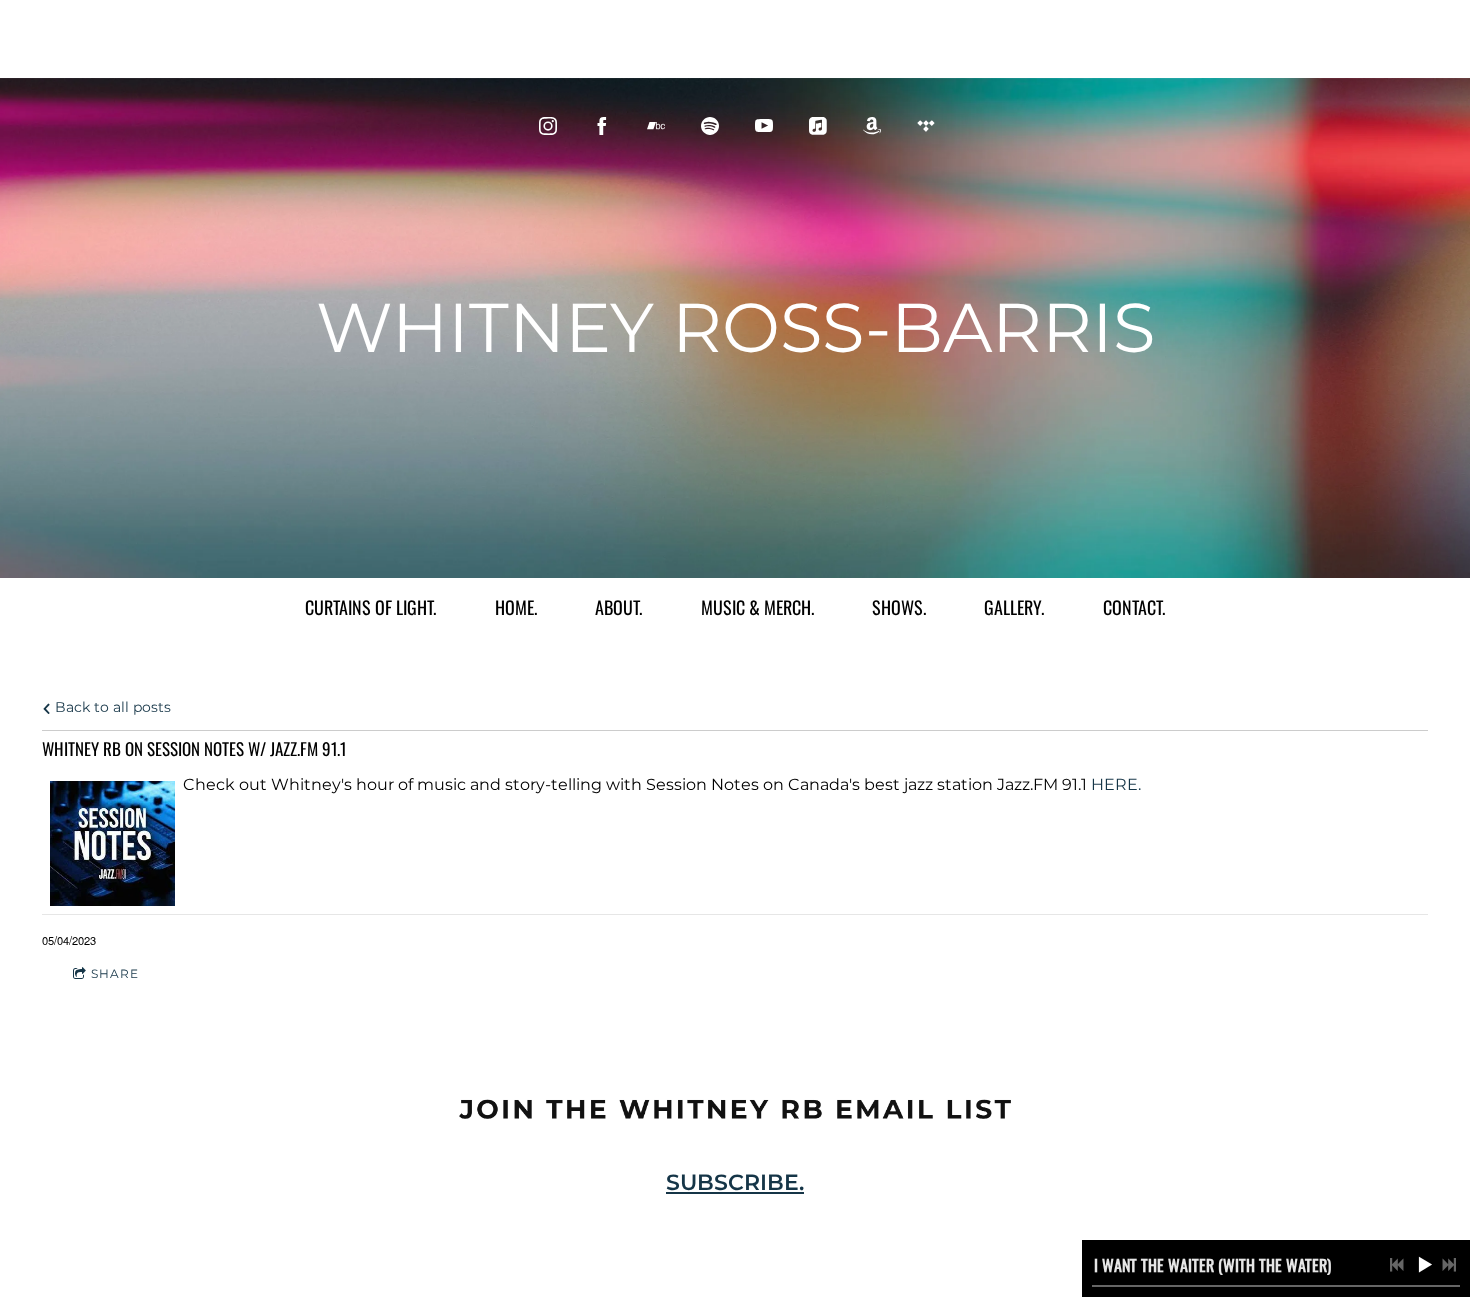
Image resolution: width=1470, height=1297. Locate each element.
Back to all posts (111, 707)
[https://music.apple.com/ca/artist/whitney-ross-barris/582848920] (818, 126)
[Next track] (1449, 1265)
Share (115, 973)
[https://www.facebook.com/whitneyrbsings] (602, 126)
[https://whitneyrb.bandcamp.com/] (656, 126)
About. (618, 607)
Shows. (899, 607)
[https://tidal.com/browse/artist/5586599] (926, 126)
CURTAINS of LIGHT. (370, 607)
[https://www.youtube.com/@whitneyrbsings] (764, 126)
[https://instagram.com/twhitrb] (548, 126)
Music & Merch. (757, 607)
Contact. (1134, 607)
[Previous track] (1397, 1265)
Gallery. (1014, 607)
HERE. (1116, 784)
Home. (516, 607)
